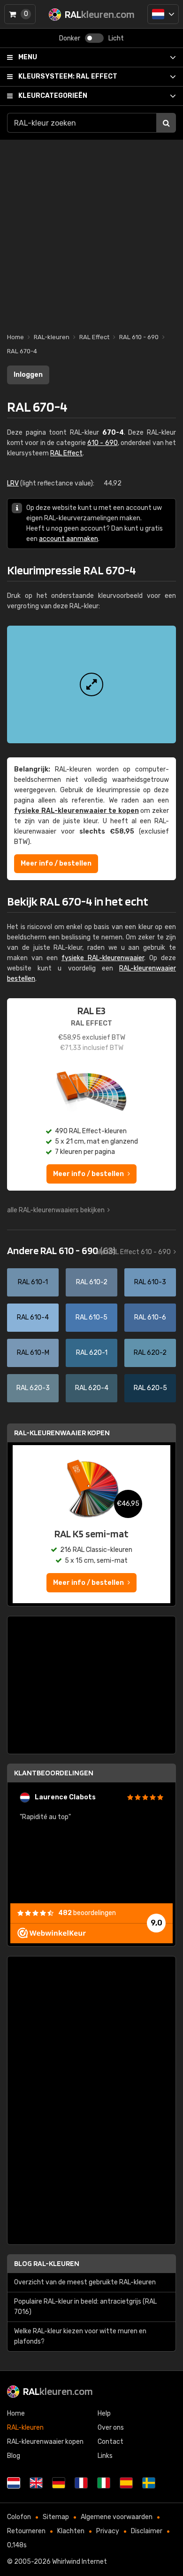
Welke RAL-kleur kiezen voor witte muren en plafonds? (80, 2336)
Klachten (71, 2531)
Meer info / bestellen (56, 863)
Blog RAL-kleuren (47, 2263)
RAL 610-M (33, 1353)
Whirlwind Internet (80, 2562)
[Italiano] (104, 2483)
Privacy (108, 2531)
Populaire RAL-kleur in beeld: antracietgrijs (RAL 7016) (85, 2307)
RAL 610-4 (33, 1317)
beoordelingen (87, 1913)
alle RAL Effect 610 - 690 (133, 1252)
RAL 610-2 (92, 1282)
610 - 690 (103, 443)
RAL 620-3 (33, 1388)
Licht (116, 38)
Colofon (19, 2517)
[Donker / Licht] (94, 38)
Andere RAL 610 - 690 (61, 1250)
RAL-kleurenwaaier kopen (62, 1433)
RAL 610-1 (33, 1282)
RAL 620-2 (150, 1353)
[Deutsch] (59, 2483)
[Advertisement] (91, 231)
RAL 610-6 (150, 1317)
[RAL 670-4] (91, 684)
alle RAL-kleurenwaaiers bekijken (56, 1210)
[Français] (81, 2483)
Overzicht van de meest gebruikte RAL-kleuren (85, 2282)
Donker (70, 38)
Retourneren (26, 2531)
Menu (28, 57)
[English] (36, 2483)
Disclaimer (147, 2531)
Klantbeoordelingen (54, 1773)
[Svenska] (149, 2483)
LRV (13, 483)
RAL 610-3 (150, 1282)
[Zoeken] (166, 123)
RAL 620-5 (150, 1388)
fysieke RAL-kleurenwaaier (103, 958)
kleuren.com (58, 2391)
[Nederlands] (163, 14)
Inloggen (28, 375)
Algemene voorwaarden (117, 2517)
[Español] (126, 2483)
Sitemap (56, 2517)
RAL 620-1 (92, 1353)
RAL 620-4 (92, 1388)
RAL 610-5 (91, 1317)
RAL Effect (68, 76)
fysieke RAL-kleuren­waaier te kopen (76, 811)
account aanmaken (69, 539)
